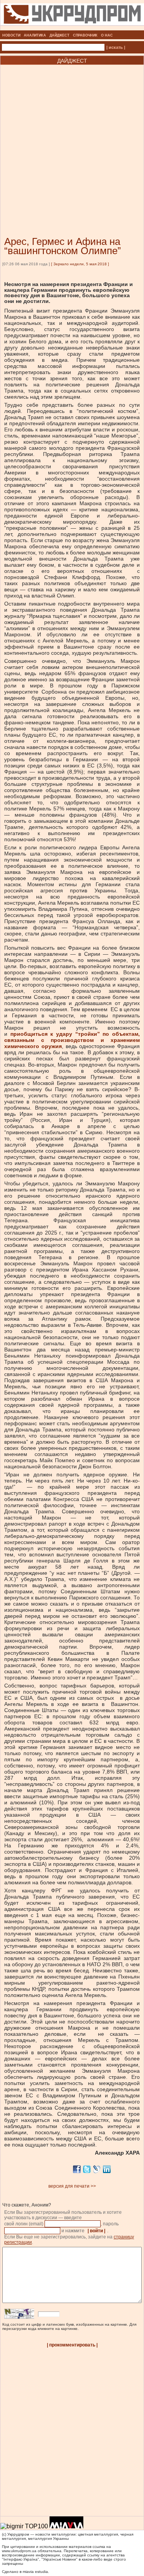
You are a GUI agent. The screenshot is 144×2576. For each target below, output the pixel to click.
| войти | (96, 2231)
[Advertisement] (72, 139)
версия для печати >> (72, 2186)
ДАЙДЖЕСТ (60, 35)
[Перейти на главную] (72, 28)
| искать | (116, 47)
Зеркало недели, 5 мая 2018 (80, 264)
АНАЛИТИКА (35, 35)
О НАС (107, 35)
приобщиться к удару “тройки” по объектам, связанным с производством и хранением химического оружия (72, 1040)
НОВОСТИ (11, 35)
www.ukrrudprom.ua (19, 2551)
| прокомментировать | (72, 2345)
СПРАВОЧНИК (85, 35)
